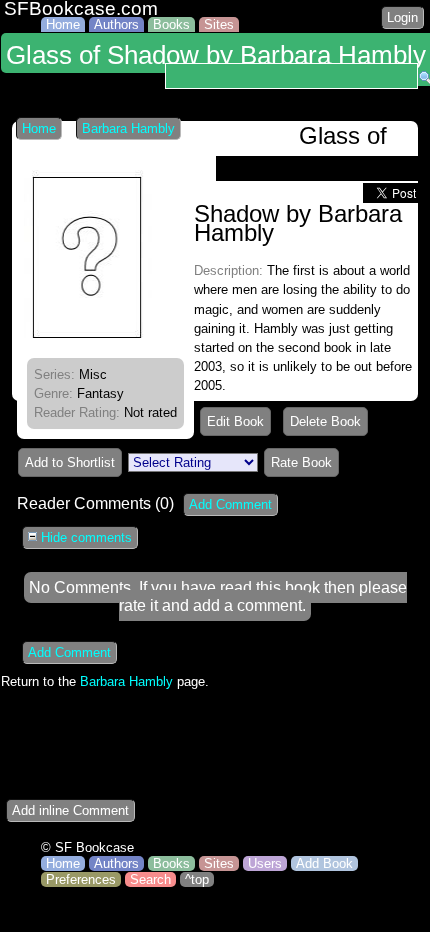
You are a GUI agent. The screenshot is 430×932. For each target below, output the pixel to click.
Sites (219, 24)
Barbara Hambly (128, 128)
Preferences (81, 879)
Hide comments (84, 537)
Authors (116, 24)
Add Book (324, 863)
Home (63, 24)
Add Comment (230, 504)
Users (265, 863)
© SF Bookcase (87, 847)
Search (150, 879)
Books (171, 24)
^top (197, 879)
